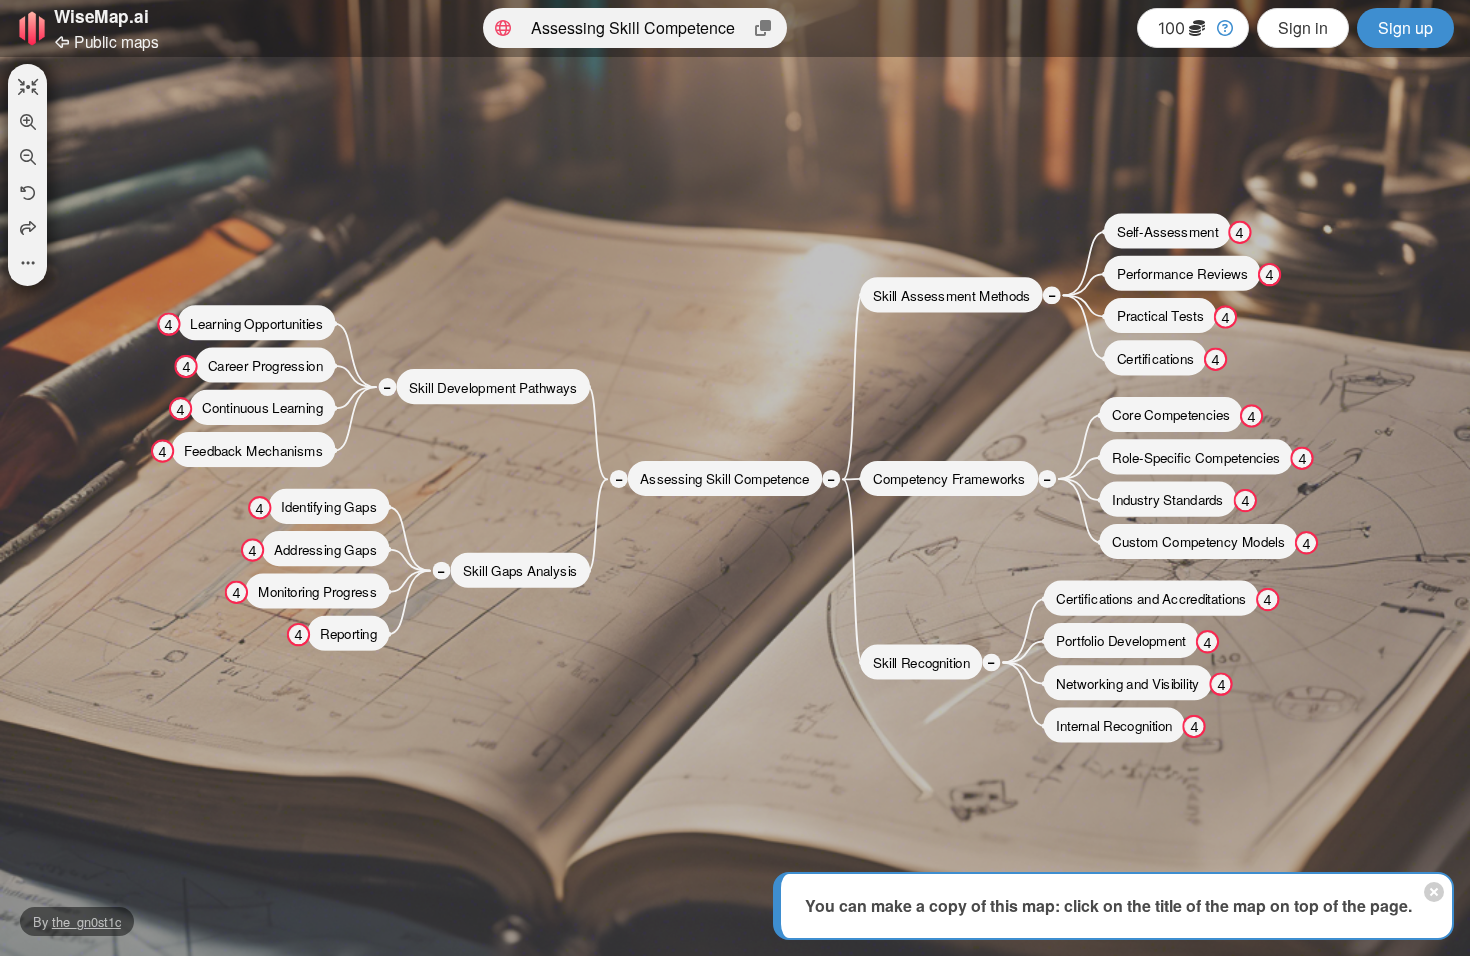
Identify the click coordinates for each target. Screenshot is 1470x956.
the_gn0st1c (86, 921)
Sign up (1405, 27)
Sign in (1303, 27)
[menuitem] (27, 87)
